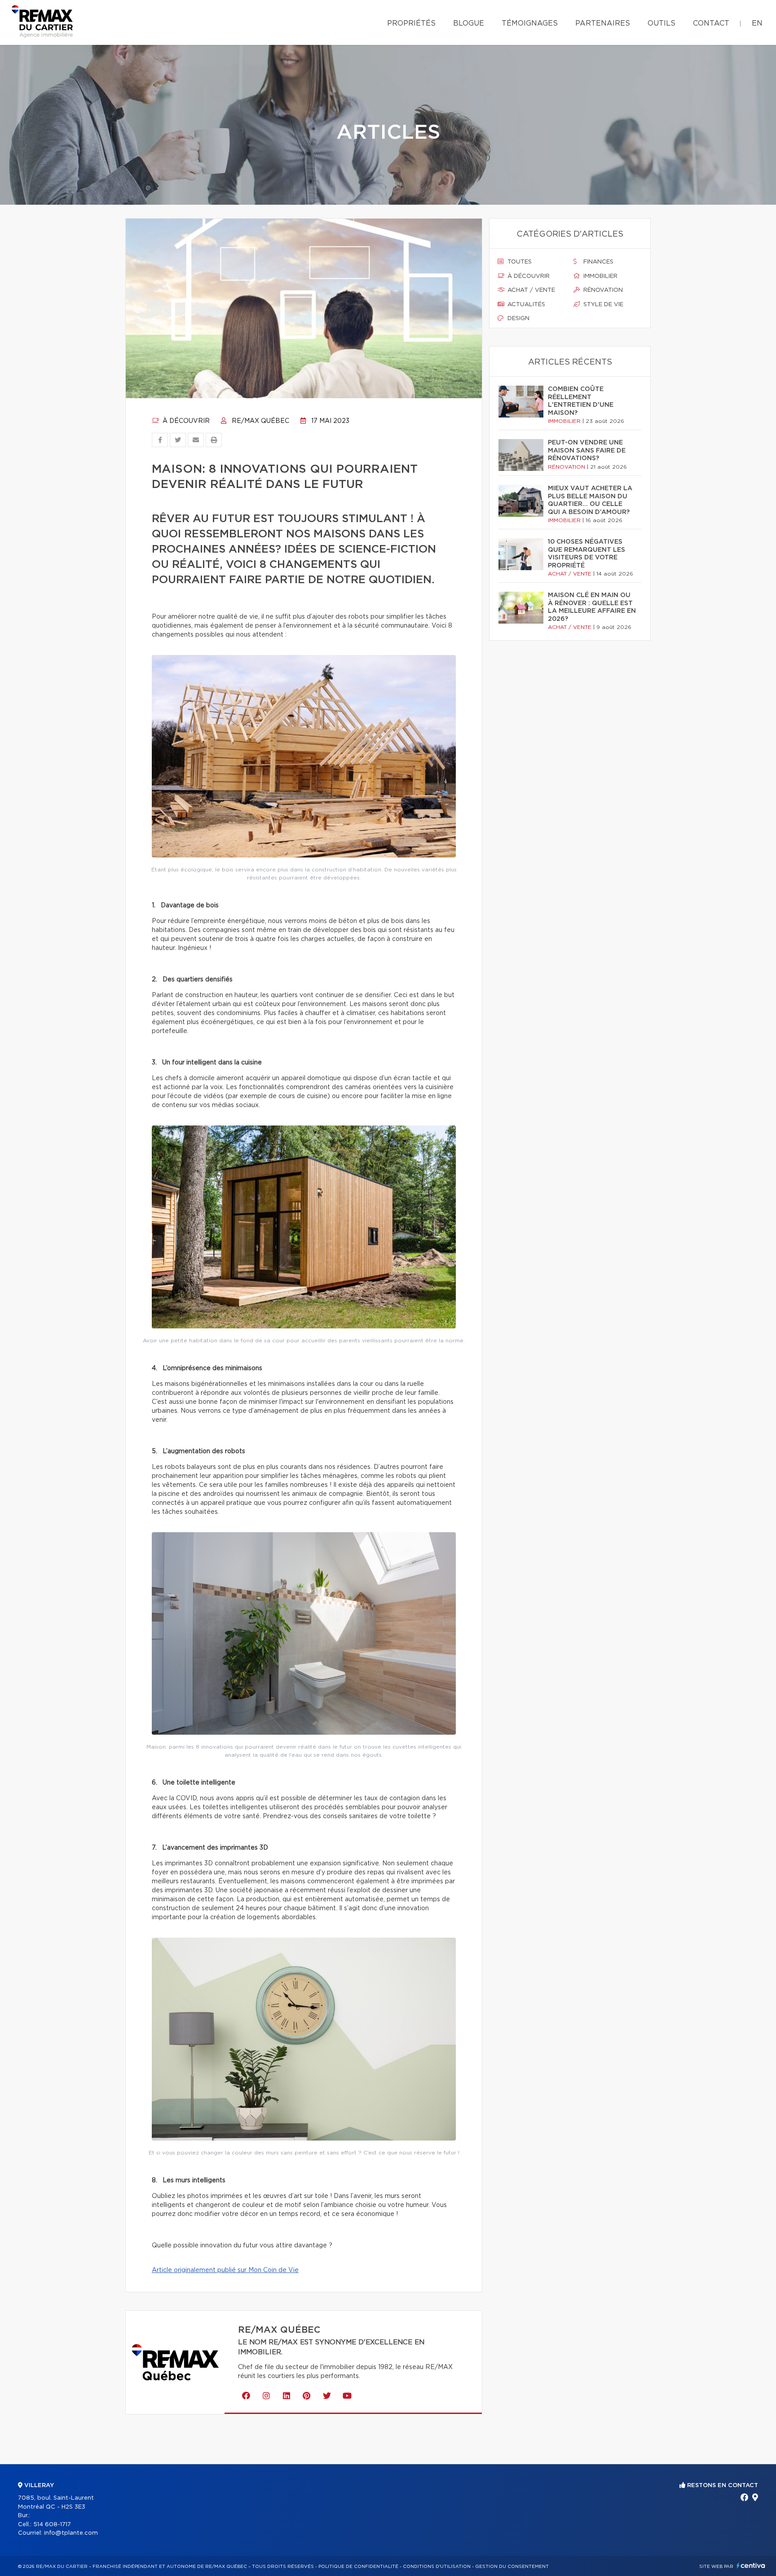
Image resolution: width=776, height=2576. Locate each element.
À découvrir (185, 421)
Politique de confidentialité (358, 2567)
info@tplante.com (71, 2533)
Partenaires (603, 23)
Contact (711, 23)
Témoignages (530, 23)
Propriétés (411, 23)
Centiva (751, 2565)
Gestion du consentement (512, 2567)
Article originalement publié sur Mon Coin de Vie (225, 2270)
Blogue (469, 23)
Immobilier (600, 276)
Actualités (525, 305)
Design (518, 319)
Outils (661, 23)
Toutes (519, 262)
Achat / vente (530, 290)
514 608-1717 (52, 2525)
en (757, 23)
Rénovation (602, 290)
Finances (597, 262)
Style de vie (602, 305)
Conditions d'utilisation (437, 2567)
